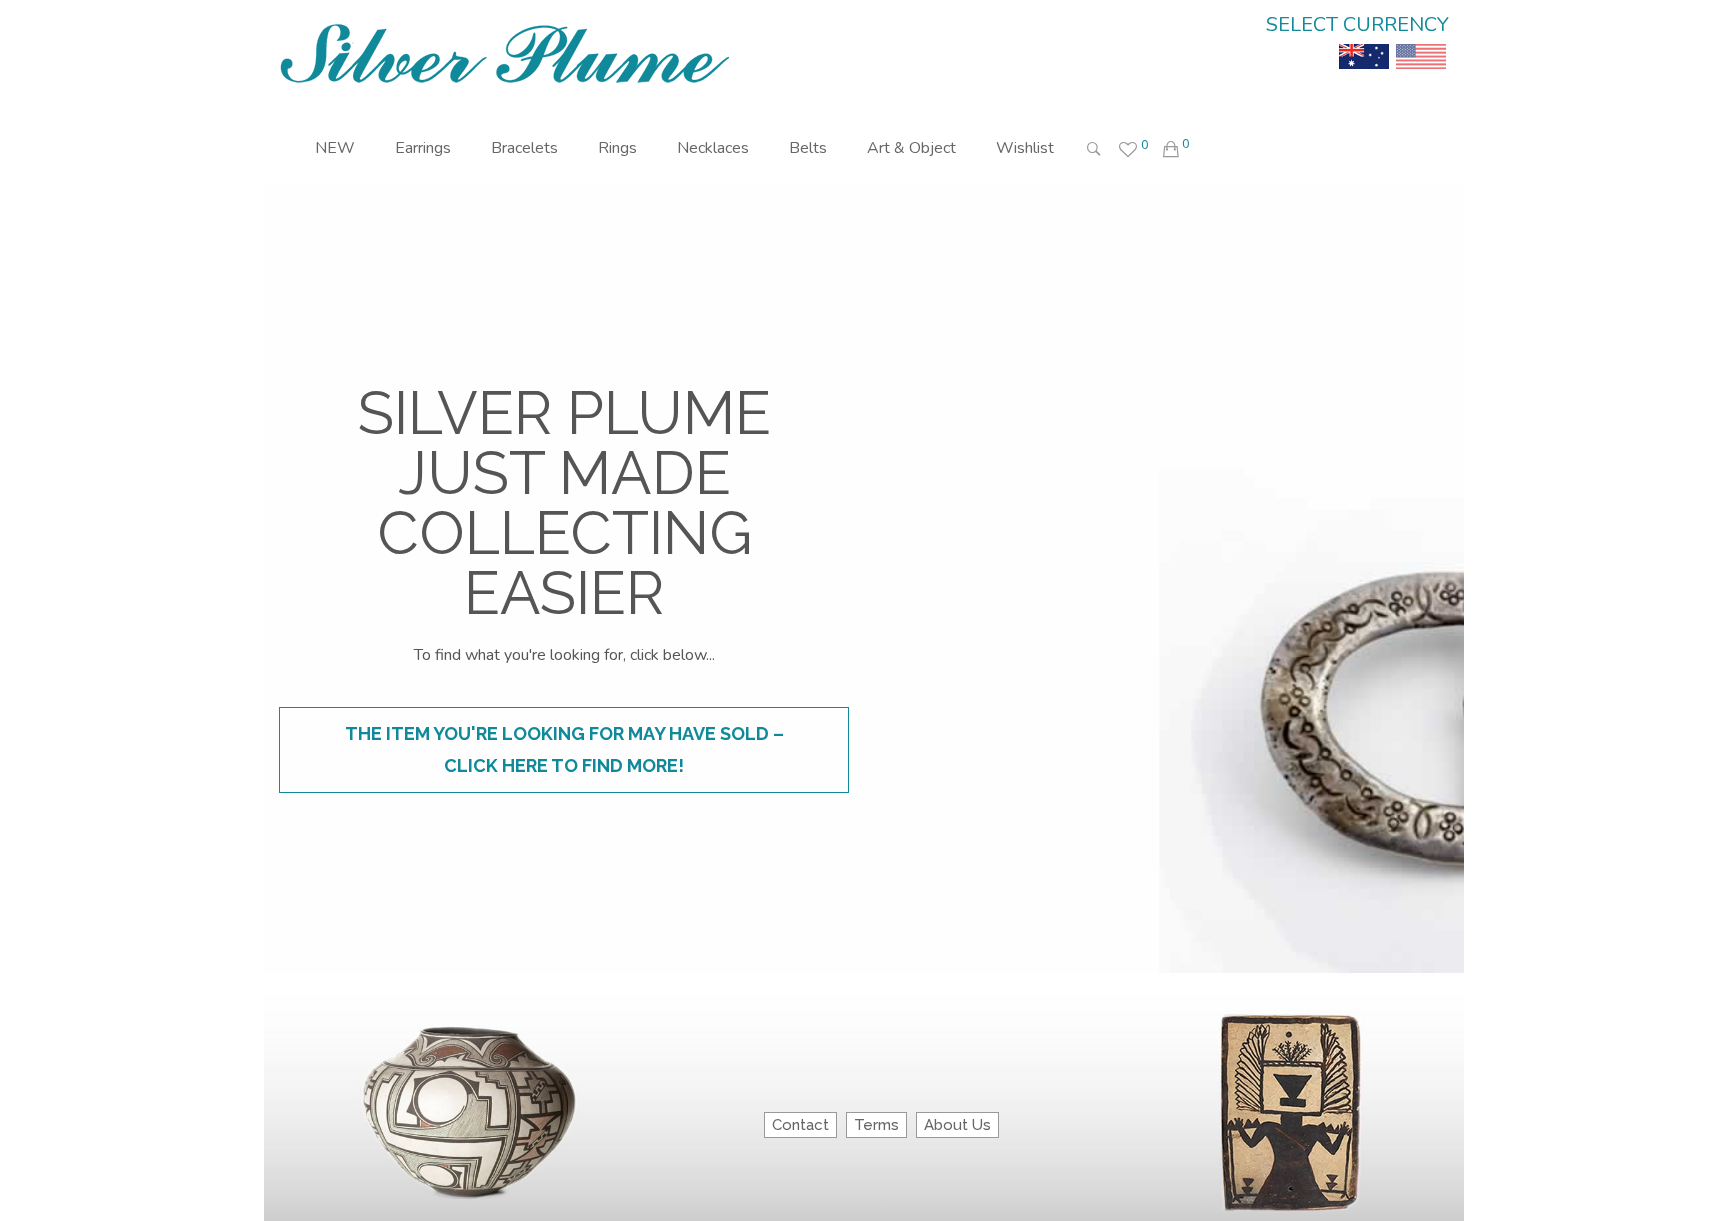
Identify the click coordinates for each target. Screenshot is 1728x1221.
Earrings (423, 148)
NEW (335, 148)
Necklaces (713, 148)
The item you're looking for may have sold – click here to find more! (564, 749)
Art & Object (911, 148)
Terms (876, 1125)
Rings (617, 148)
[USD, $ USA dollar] (1421, 42)
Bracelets (524, 148)
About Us (957, 1125)
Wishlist (1025, 148)
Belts (808, 148)
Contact (800, 1125)
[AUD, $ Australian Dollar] (1364, 42)
